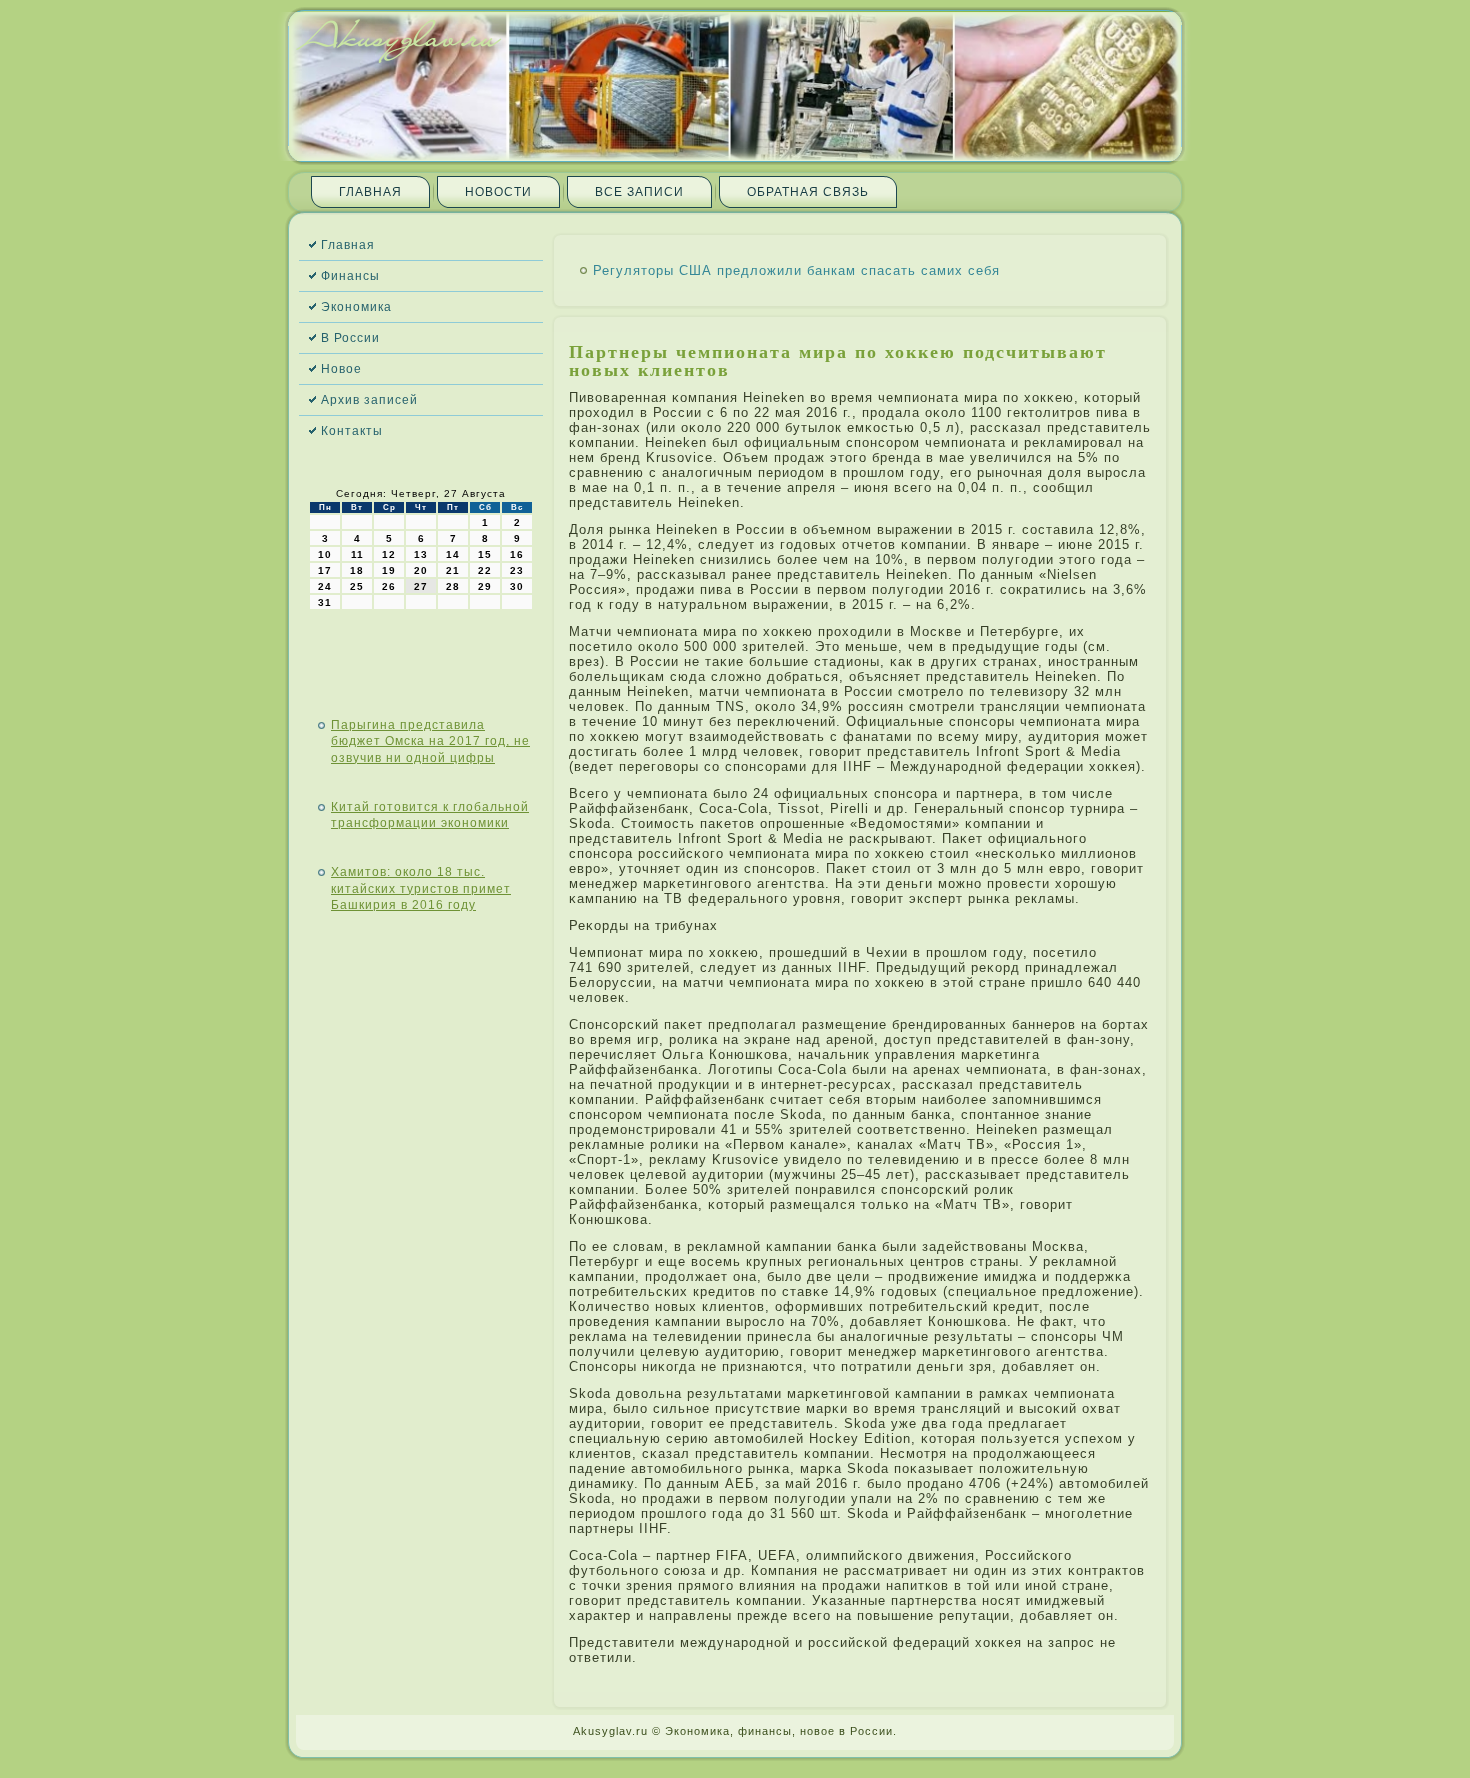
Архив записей (369, 400)
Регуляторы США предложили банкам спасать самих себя (796, 270)
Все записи (639, 192)
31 (325, 602)
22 (485, 570)
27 (421, 586)
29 (485, 586)
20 (421, 570)
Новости (498, 192)
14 (453, 554)
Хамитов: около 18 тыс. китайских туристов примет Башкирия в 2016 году (421, 888)
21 (453, 570)
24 (325, 586)
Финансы (350, 276)
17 (325, 570)
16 (517, 554)
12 (389, 554)
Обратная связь (808, 192)
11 (357, 554)
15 (485, 554)
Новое (341, 369)
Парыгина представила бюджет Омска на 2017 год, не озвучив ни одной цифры (430, 741)
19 (389, 570)
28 (453, 586)
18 (357, 570)
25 (357, 586)
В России (350, 338)
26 (389, 586)
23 (517, 570)
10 (325, 554)
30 (517, 586)
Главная (370, 192)
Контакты (352, 431)
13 (421, 554)
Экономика (356, 307)
